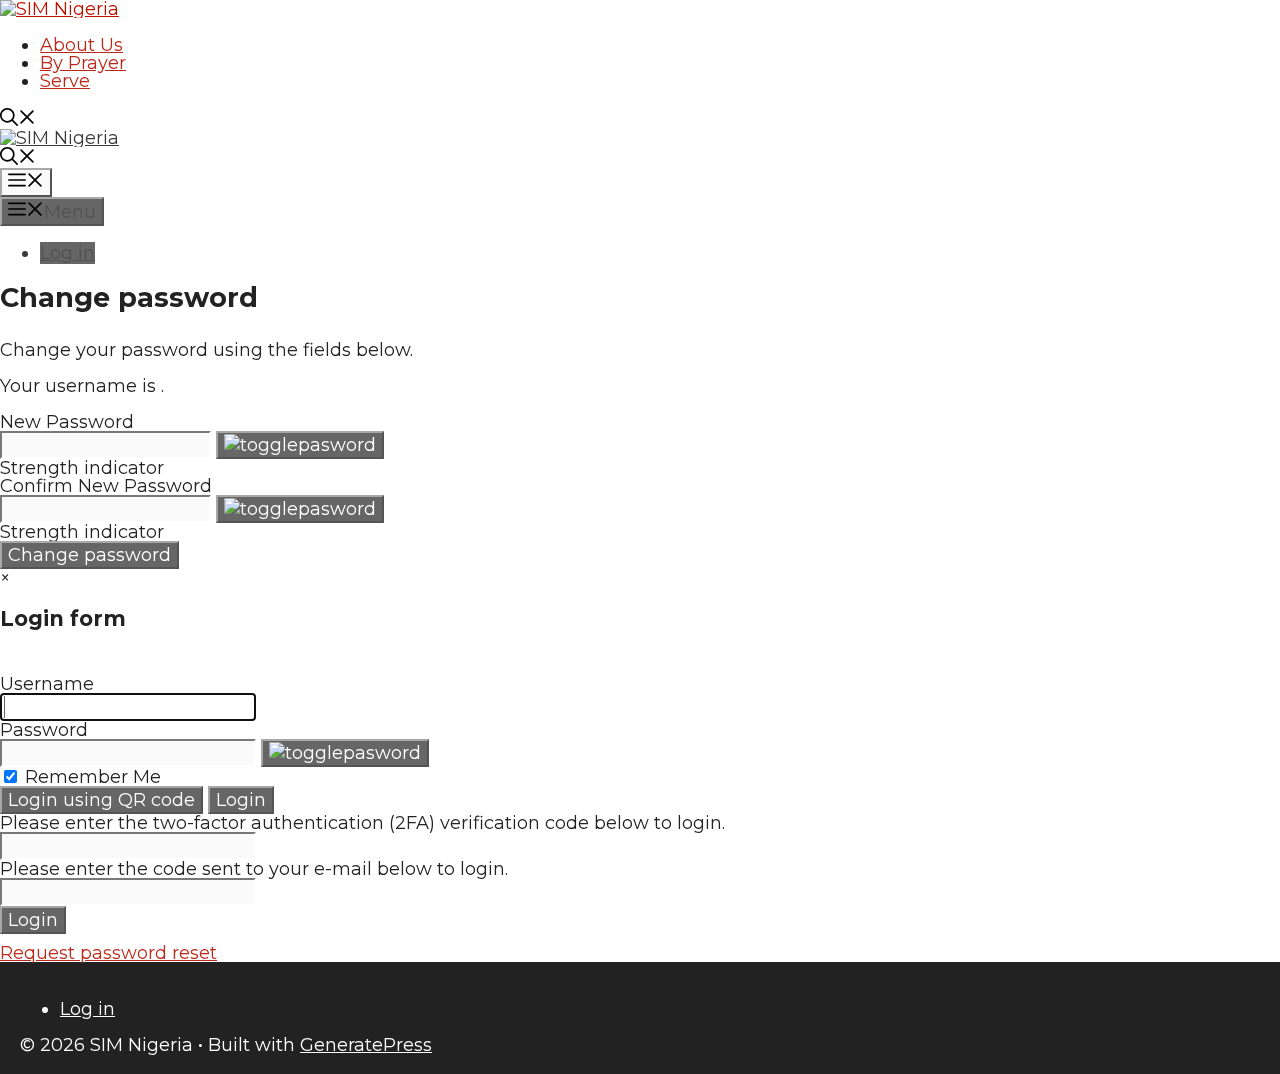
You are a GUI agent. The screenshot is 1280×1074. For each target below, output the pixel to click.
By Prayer (83, 63)
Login (241, 800)
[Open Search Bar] (18, 120)
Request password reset (108, 953)
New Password (67, 422)
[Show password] (300, 445)
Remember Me (90, 777)
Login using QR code (101, 800)
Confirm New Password (106, 486)
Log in (67, 253)
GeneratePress (366, 1045)
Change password (89, 555)
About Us (81, 45)
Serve (65, 81)
